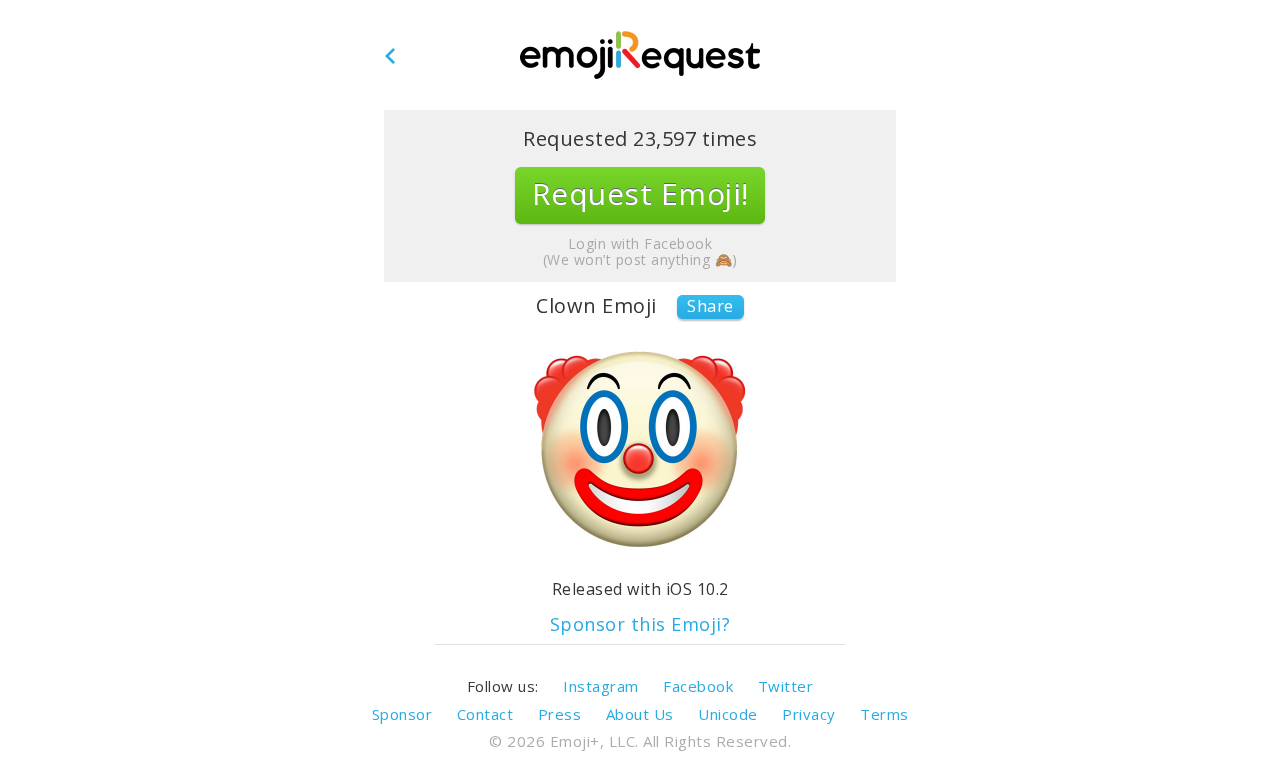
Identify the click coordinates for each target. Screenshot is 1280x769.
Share (710, 306)
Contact (485, 714)
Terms (884, 714)
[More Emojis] (640, 56)
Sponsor (402, 714)
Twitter (786, 686)
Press (560, 714)
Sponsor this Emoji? (640, 624)
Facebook (698, 686)
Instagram (601, 686)
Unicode (728, 714)
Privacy (809, 714)
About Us (640, 714)
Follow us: (503, 686)
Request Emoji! (640, 193)
